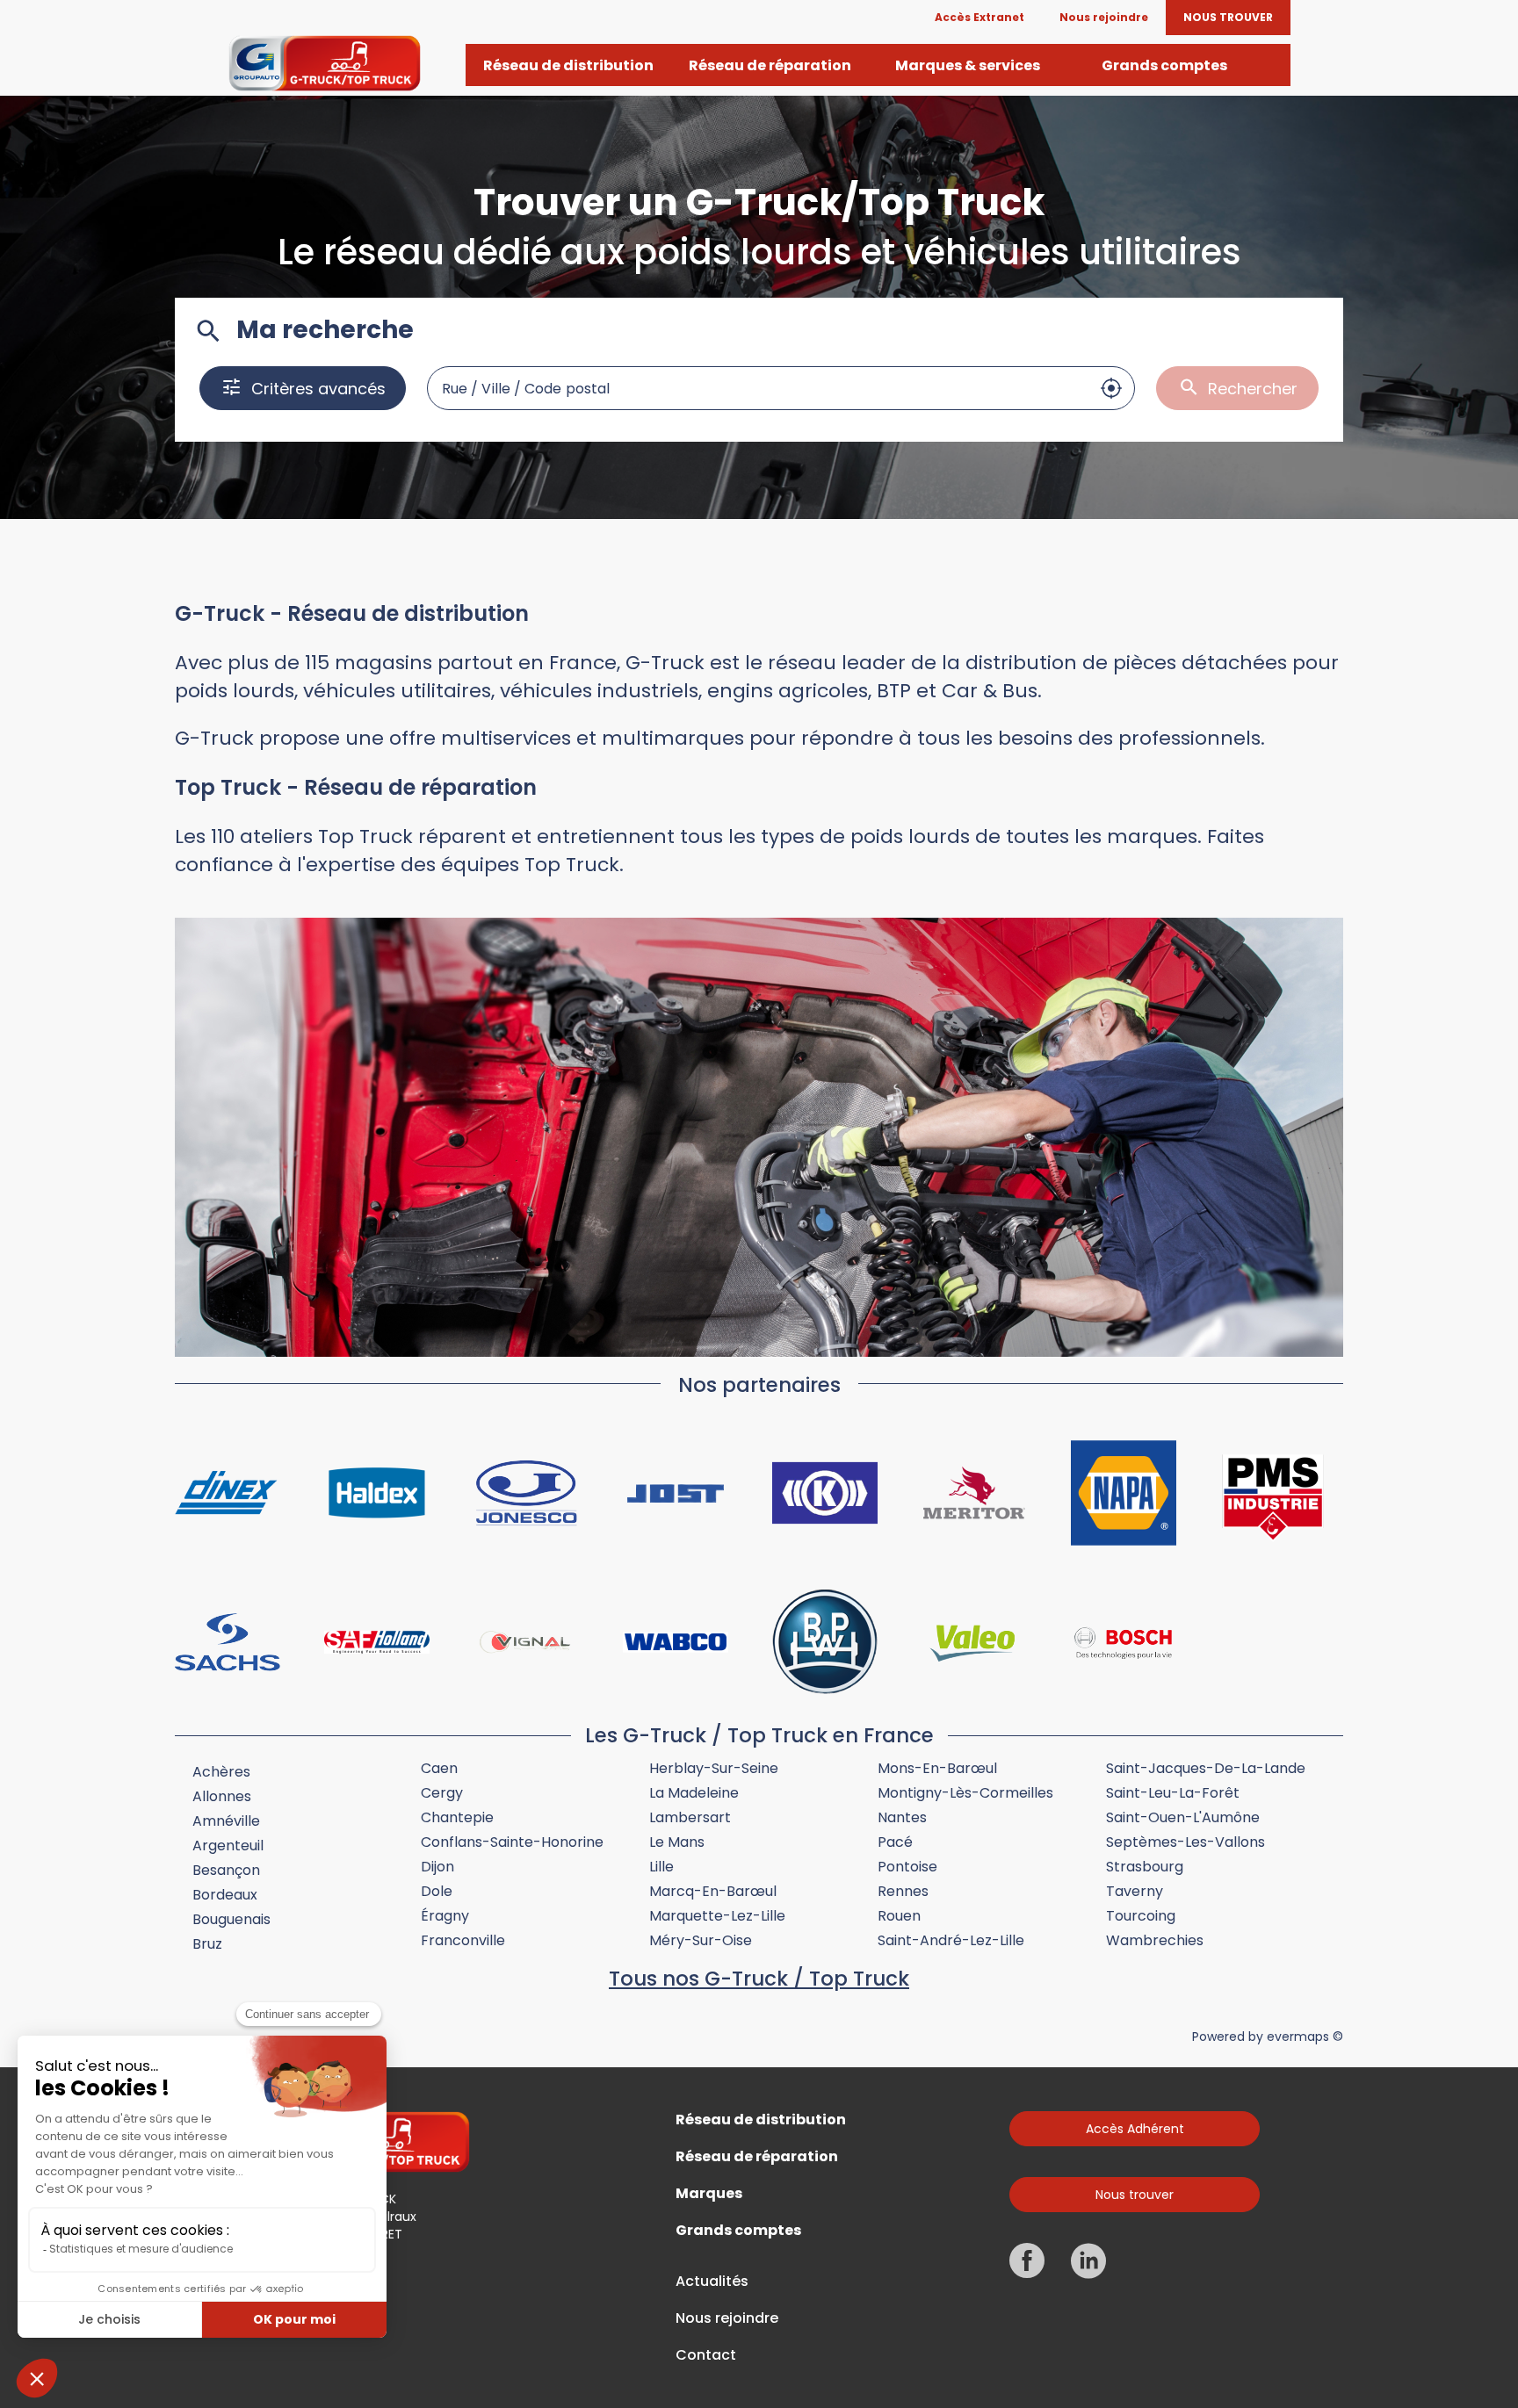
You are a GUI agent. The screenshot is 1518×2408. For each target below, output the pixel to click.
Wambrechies (1155, 1940)
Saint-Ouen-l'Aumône (1183, 1817)
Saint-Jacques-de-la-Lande (1206, 1768)
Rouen (899, 1916)
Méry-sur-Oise (701, 1940)
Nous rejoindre (727, 2318)
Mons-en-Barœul (937, 1768)
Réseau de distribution (761, 2120)
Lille (661, 1867)
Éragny (445, 1916)
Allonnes (222, 1796)
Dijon (437, 1867)
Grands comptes (738, 2231)
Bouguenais (231, 1919)
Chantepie (457, 1817)
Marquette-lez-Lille (717, 1916)
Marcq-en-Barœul (713, 1891)
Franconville (463, 1940)
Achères (221, 1772)
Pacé (895, 1842)
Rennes (903, 1891)
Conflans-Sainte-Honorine (512, 1842)
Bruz (207, 1944)
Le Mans (677, 1842)
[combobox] (758, 388)
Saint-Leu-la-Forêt (1173, 1793)
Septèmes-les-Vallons (1185, 1842)
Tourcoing (1141, 1916)
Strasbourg (1145, 1867)
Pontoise (907, 1867)
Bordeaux (225, 1895)
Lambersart (690, 1817)
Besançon (226, 1870)
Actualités (712, 2282)
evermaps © (1305, 2037)
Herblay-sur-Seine (714, 1768)
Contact (706, 2355)
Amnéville (226, 1821)
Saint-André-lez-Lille (951, 1940)
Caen (439, 1768)
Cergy (442, 1793)
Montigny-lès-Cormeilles (965, 1793)
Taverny (1135, 1891)
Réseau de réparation (757, 2157)
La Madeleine (694, 1793)
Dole (437, 1891)
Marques (709, 2194)
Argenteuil (228, 1846)
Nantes (902, 1817)
